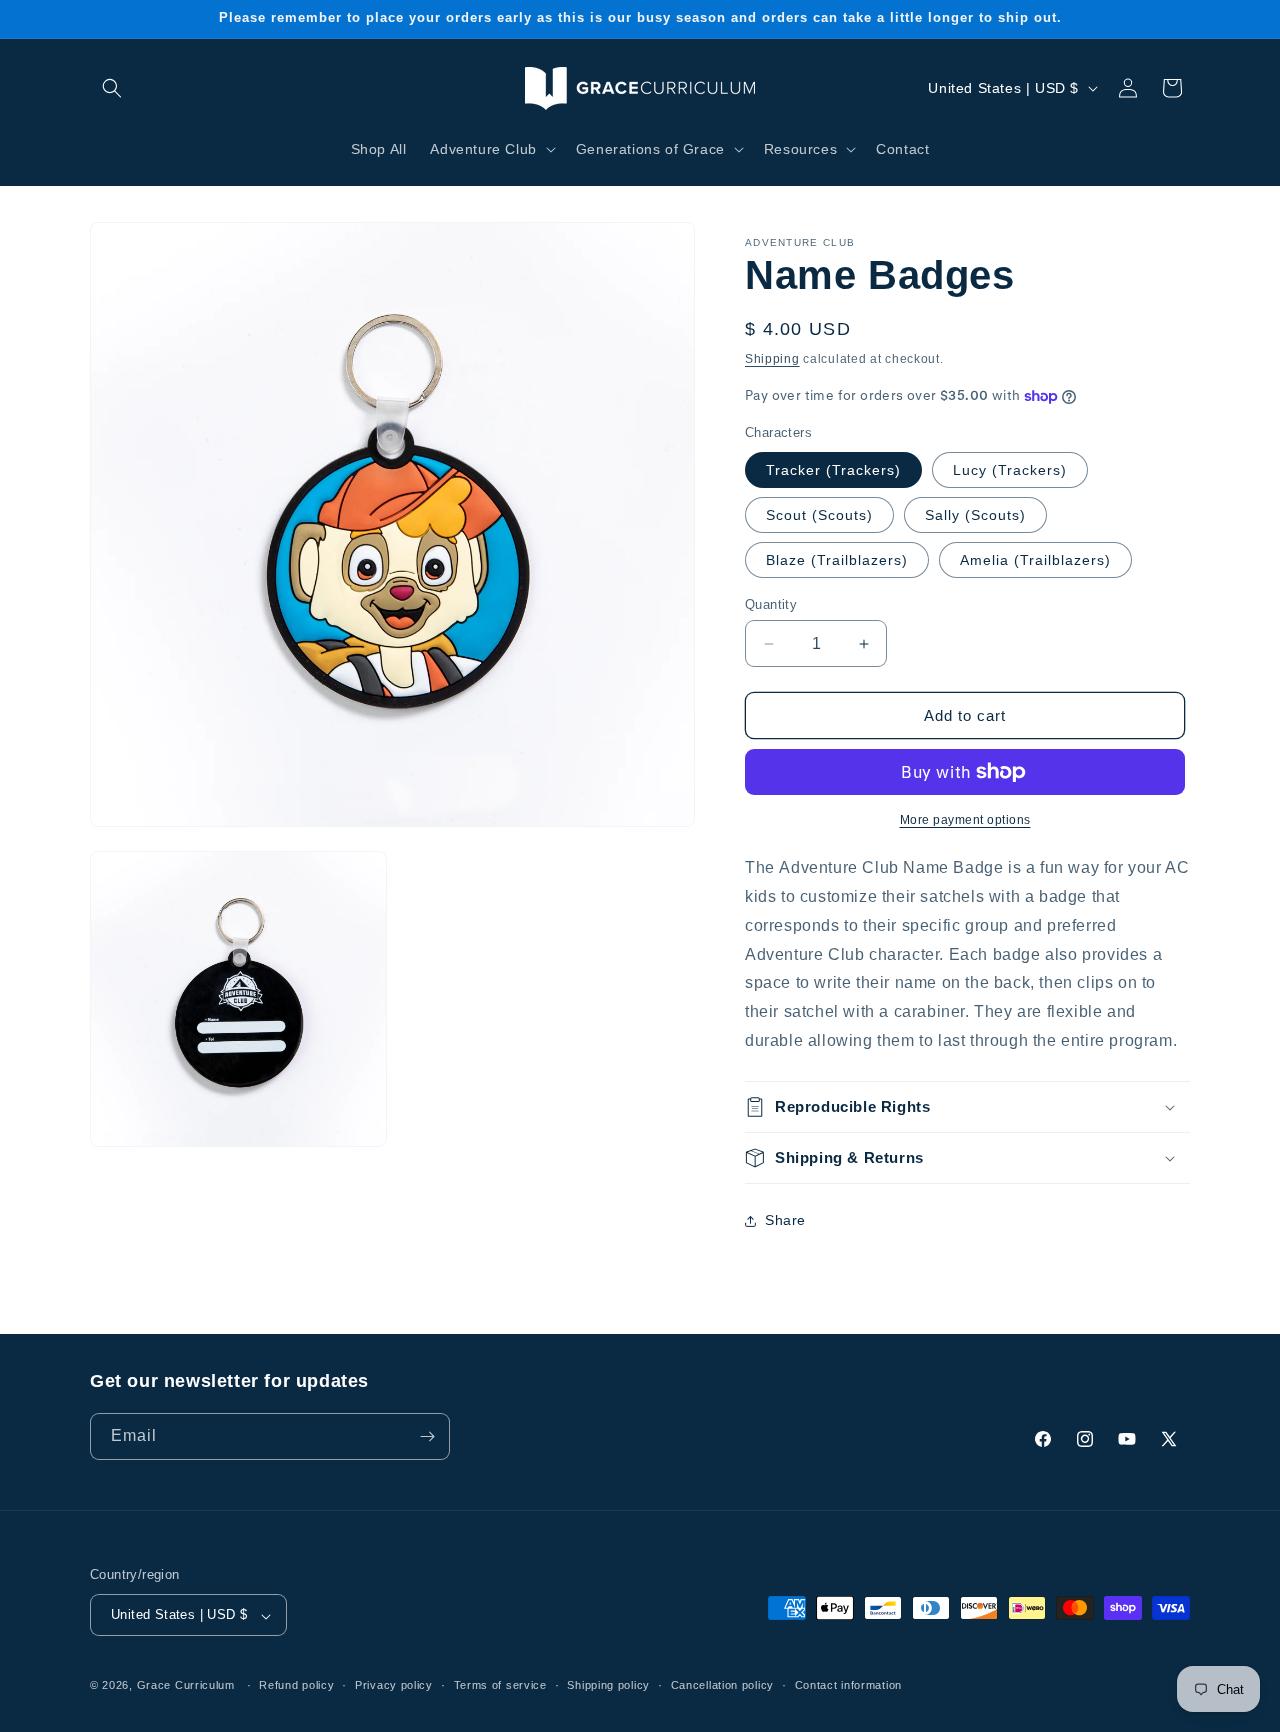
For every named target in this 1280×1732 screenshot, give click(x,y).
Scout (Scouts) (819, 515)
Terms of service (500, 1686)
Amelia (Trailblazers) (1035, 560)
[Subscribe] (427, 1436)
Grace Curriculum (186, 1686)
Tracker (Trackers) (833, 470)
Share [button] (785, 1220)
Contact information (848, 1686)
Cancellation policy (722, 1686)
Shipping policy (608, 1686)
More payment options (965, 820)
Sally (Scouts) (975, 515)
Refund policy (296, 1686)
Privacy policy (394, 1686)
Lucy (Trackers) (1010, 470)
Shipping (772, 359)
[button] (112, 88)
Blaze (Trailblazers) (837, 560)
